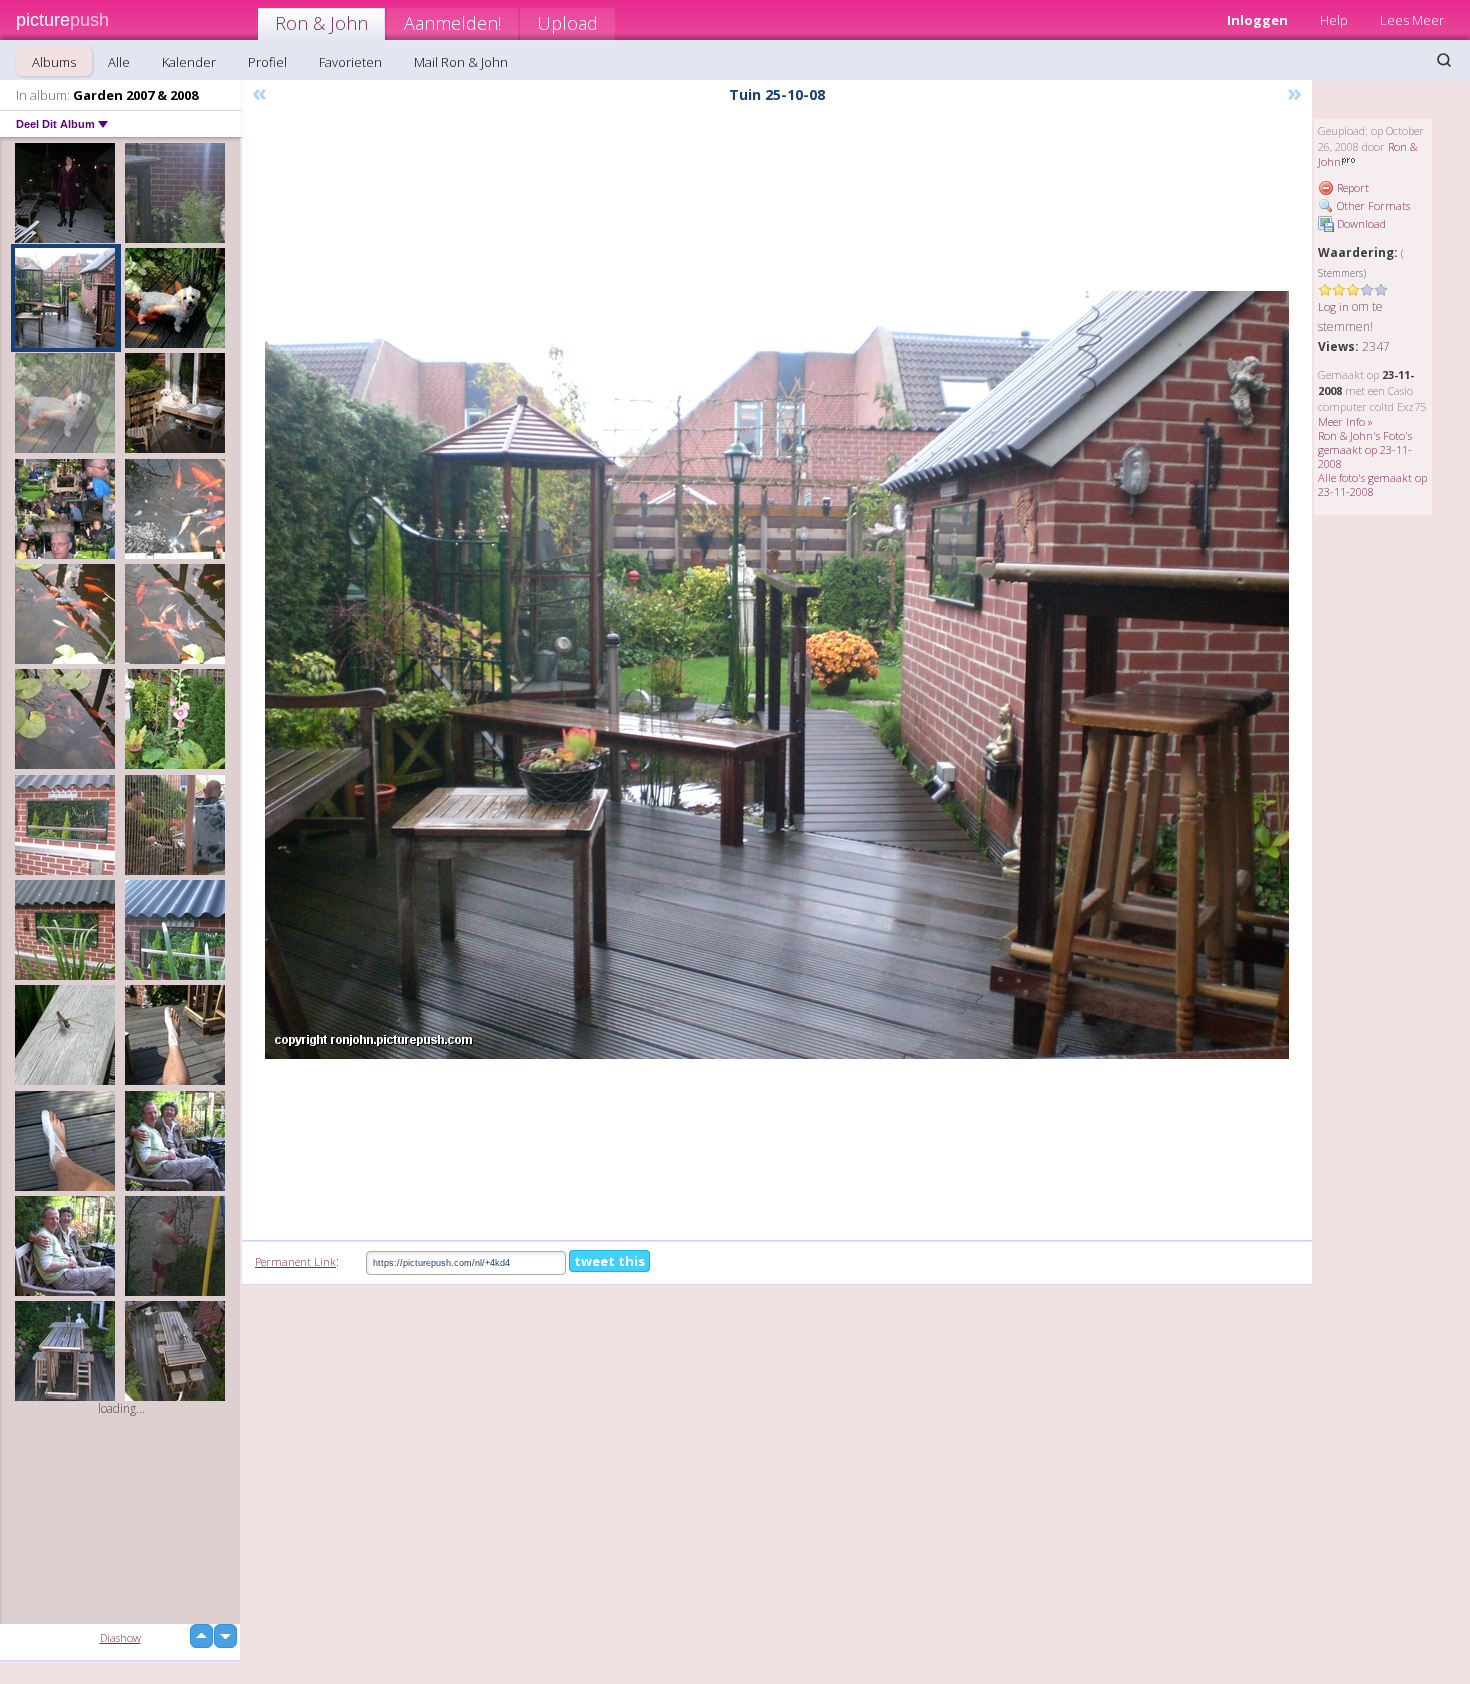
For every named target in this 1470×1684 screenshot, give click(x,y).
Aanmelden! (452, 23)
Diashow (120, 1637)
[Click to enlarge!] (777, 675)
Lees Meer (1412, 20)
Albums (54, 62)
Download (1360, 223)
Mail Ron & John (461, 62)
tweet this (609, 1261)
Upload (567, 23)
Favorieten (350, 62)
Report (1351, 187)
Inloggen (1257, 20)
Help (1334, 20)
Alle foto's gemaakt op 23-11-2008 (1372, 484)
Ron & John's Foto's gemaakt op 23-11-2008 (1365, 449)
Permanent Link (295, 1261)
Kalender (189, 62)
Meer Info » (1345, 421)
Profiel (267, 62)
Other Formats (1372, 205)
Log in (1333, 306)
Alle (119, 62)
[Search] (1444, 60)
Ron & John (321, 23)
